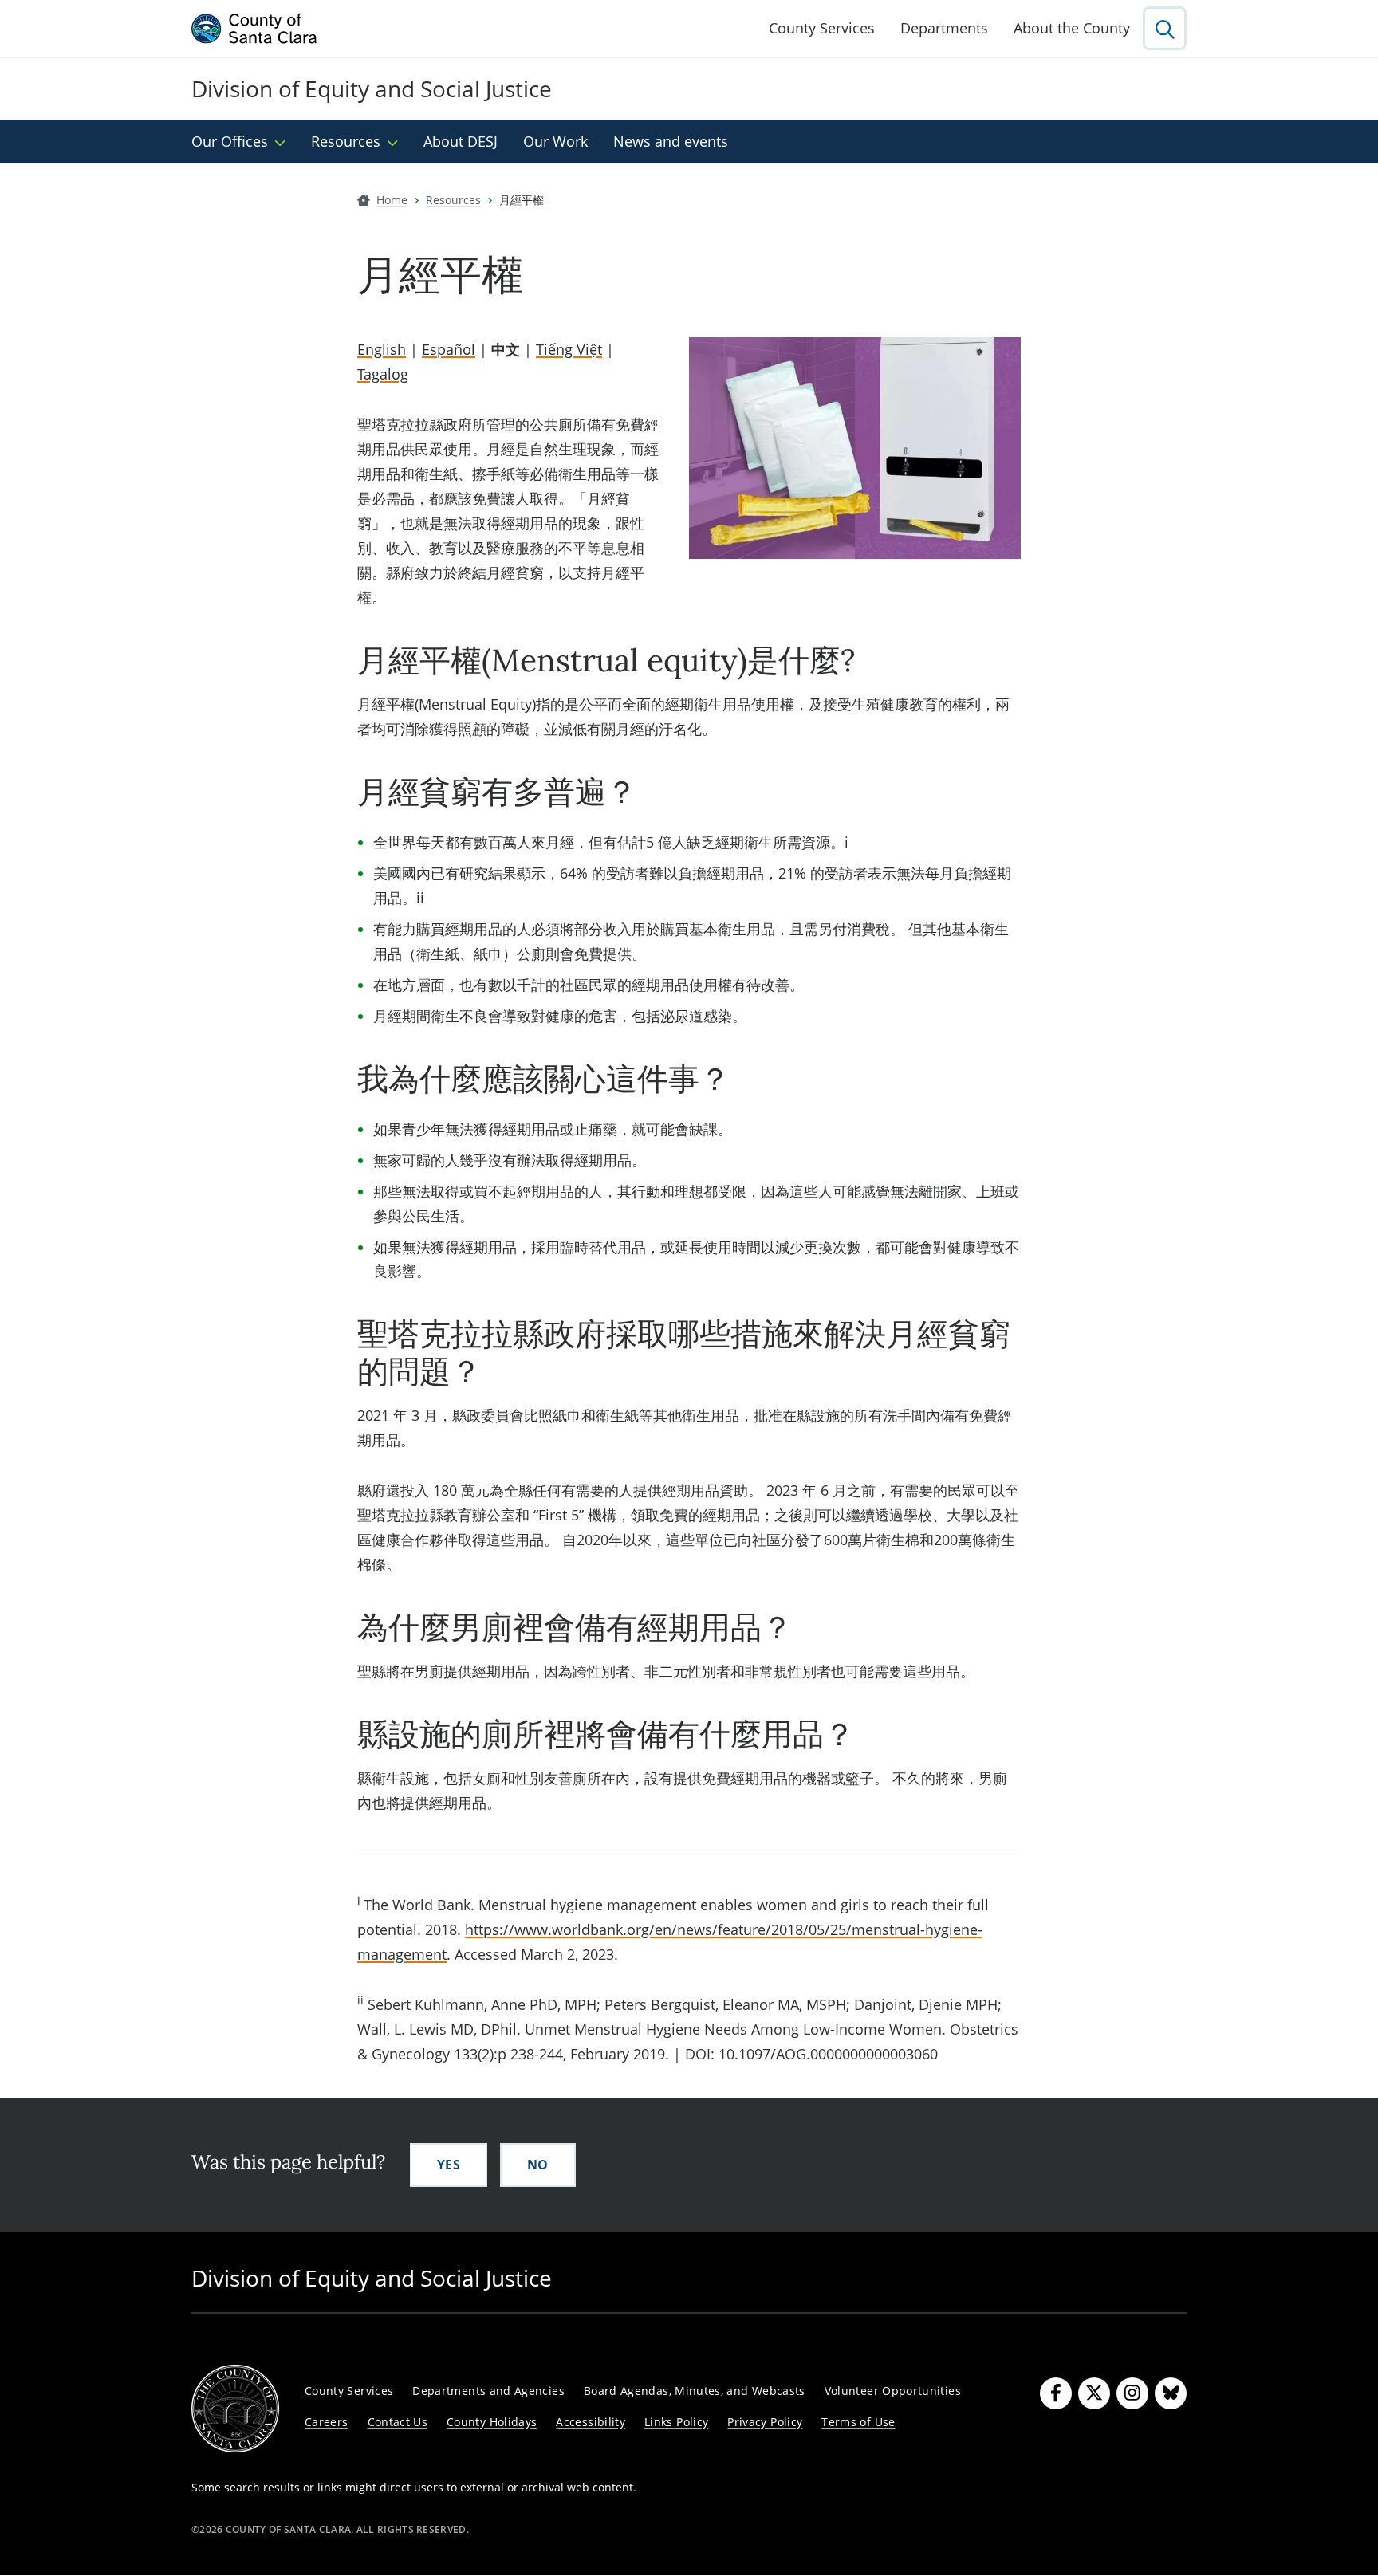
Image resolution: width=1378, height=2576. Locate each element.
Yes (449, 2165)
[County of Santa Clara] (254, 29)
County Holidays (492, 2422)
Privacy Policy (765, 2422)
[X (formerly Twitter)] (1094, 2393)
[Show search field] (1165, 28)
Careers (327, 2422)
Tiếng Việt (569, 349)
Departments (944, 28)
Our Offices (230, 141)
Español (449, 349)
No (538, 2165)
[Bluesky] (1171, 2393)
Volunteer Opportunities (893, 2391)
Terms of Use (858, 2422)
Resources (346, 141)
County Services (822, 28)
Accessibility (591, 2422)
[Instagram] (1132, 2393)
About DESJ (461, 141)
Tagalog (383, 374)
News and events (671, 141)
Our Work (555, 141)
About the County (1072, 28)
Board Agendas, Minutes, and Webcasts (695, 2391)
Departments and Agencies (488, 2391)
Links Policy (676, 2422)
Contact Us (398, 2422)
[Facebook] (1056, 2393)
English (382, 349)
